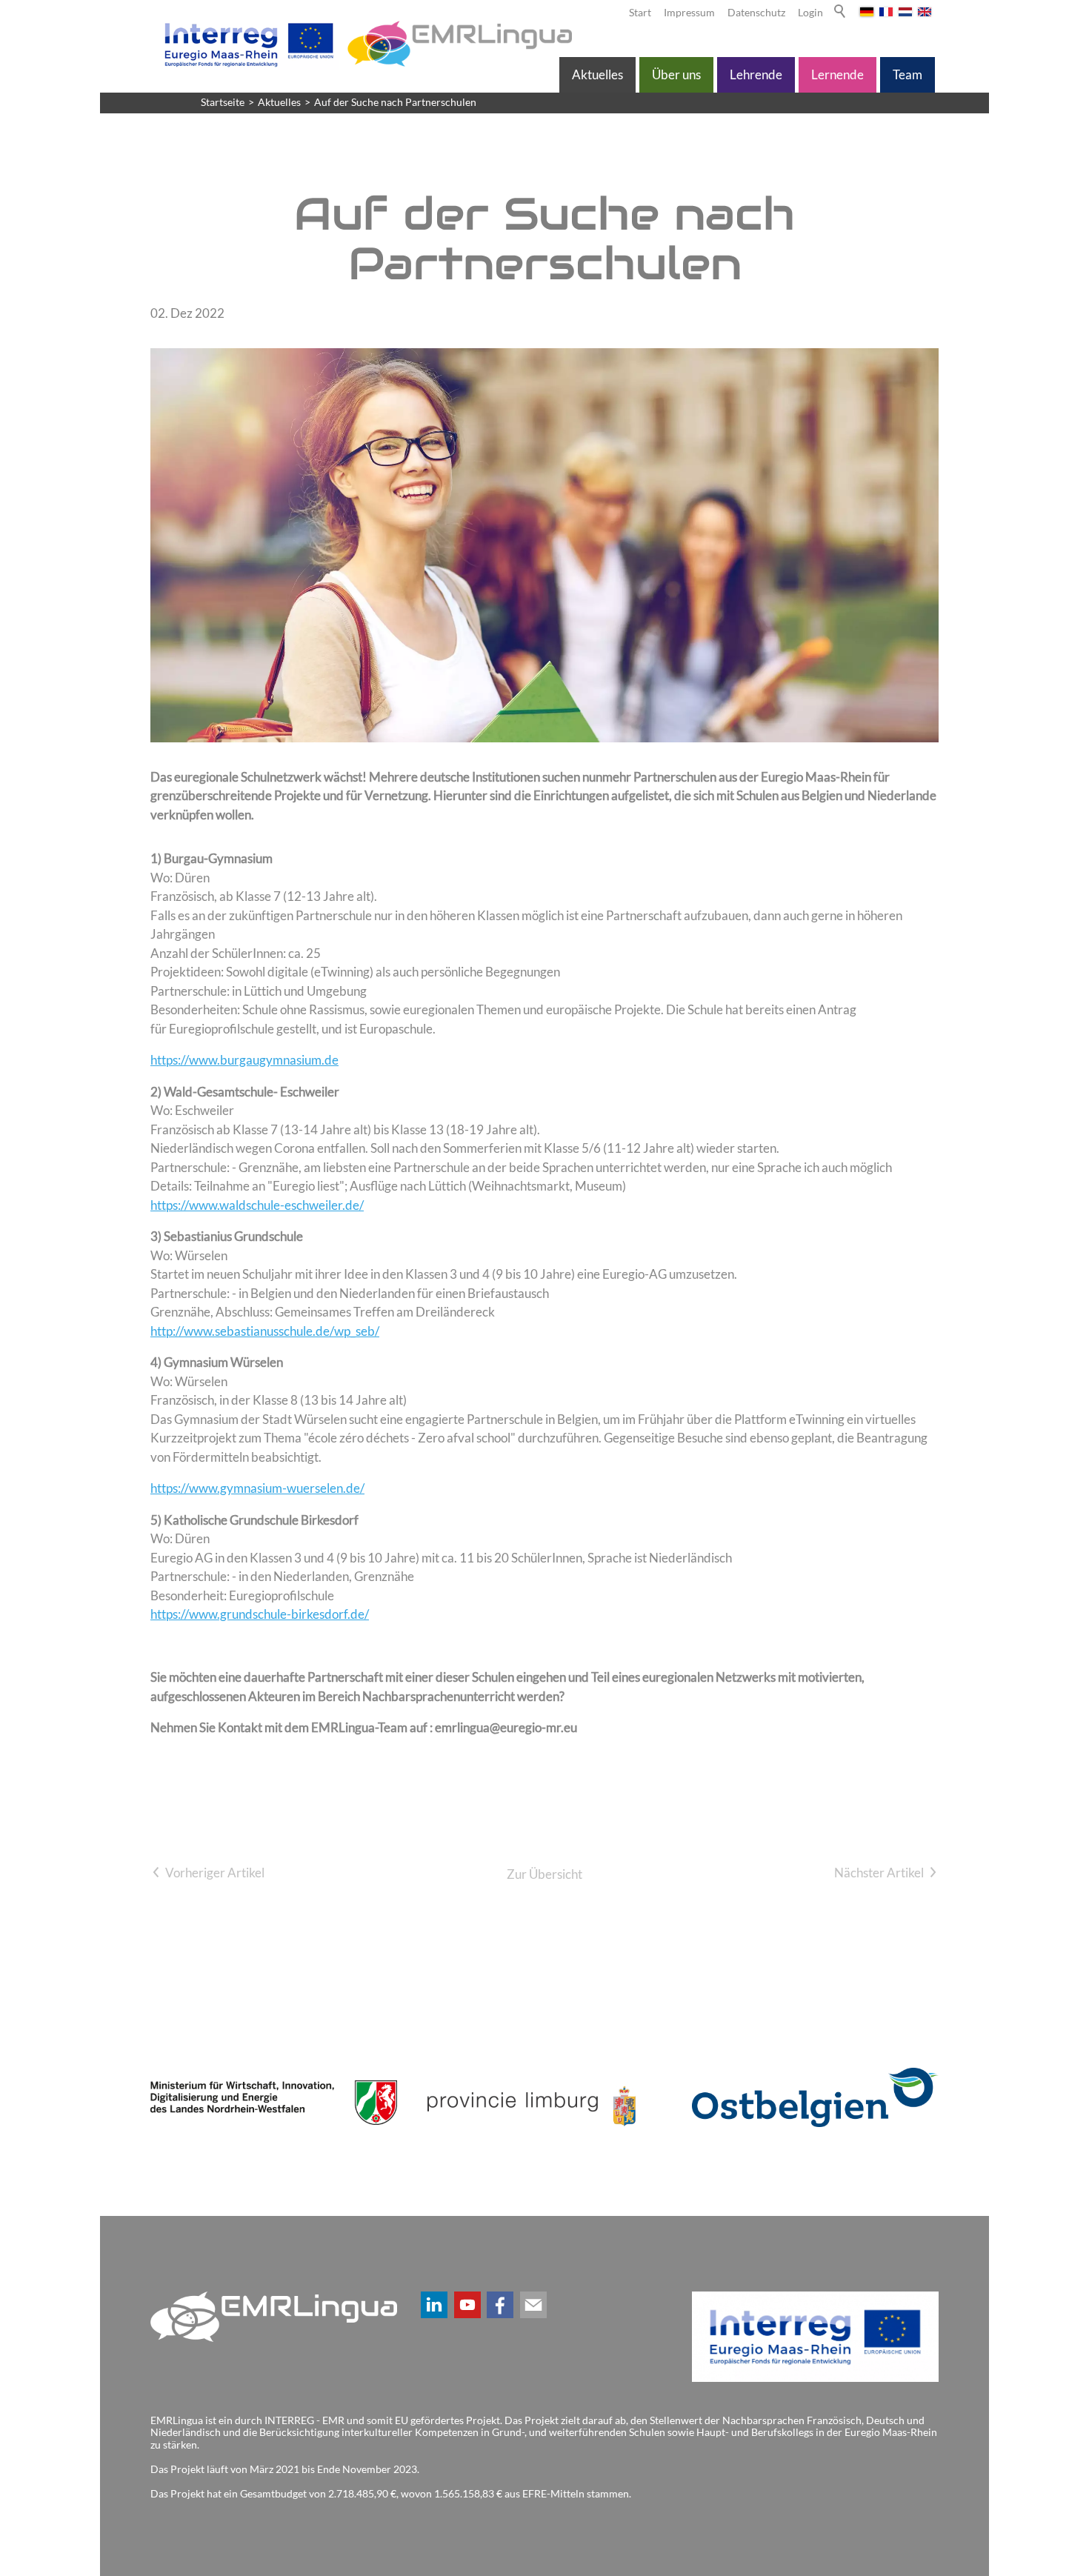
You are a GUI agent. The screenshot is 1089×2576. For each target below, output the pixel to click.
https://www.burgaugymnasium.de (244, 1060)
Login (810, 13)
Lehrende (756, 74)
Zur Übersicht (544, 1874)
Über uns (676, 74)
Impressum (689, 13)
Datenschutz (756, 13)
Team (907, 74)
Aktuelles (597, 74)
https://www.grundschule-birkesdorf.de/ (260, 1614)
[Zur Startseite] (365, 44)
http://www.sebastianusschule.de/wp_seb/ (265, 1331)
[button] (434, 2305)
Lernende (837, 74)
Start (640, 13)
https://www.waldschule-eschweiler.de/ (257, 1205)
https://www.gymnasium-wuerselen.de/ (257, 1488)
